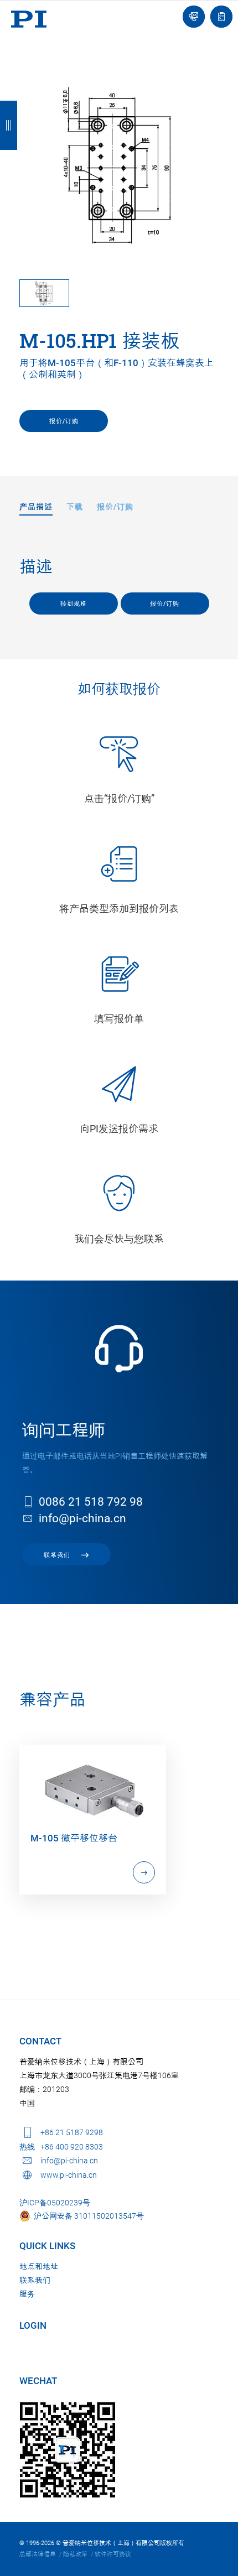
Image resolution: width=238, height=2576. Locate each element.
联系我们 (35, 2280)
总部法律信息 (38, 2554)
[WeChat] (68, 2450)
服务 (27, 2294)
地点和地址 (39, 2266)
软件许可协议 (113, 2554)
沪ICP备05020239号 (55, 2203)
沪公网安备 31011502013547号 (87, 2216)
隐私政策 (75, 2554)
